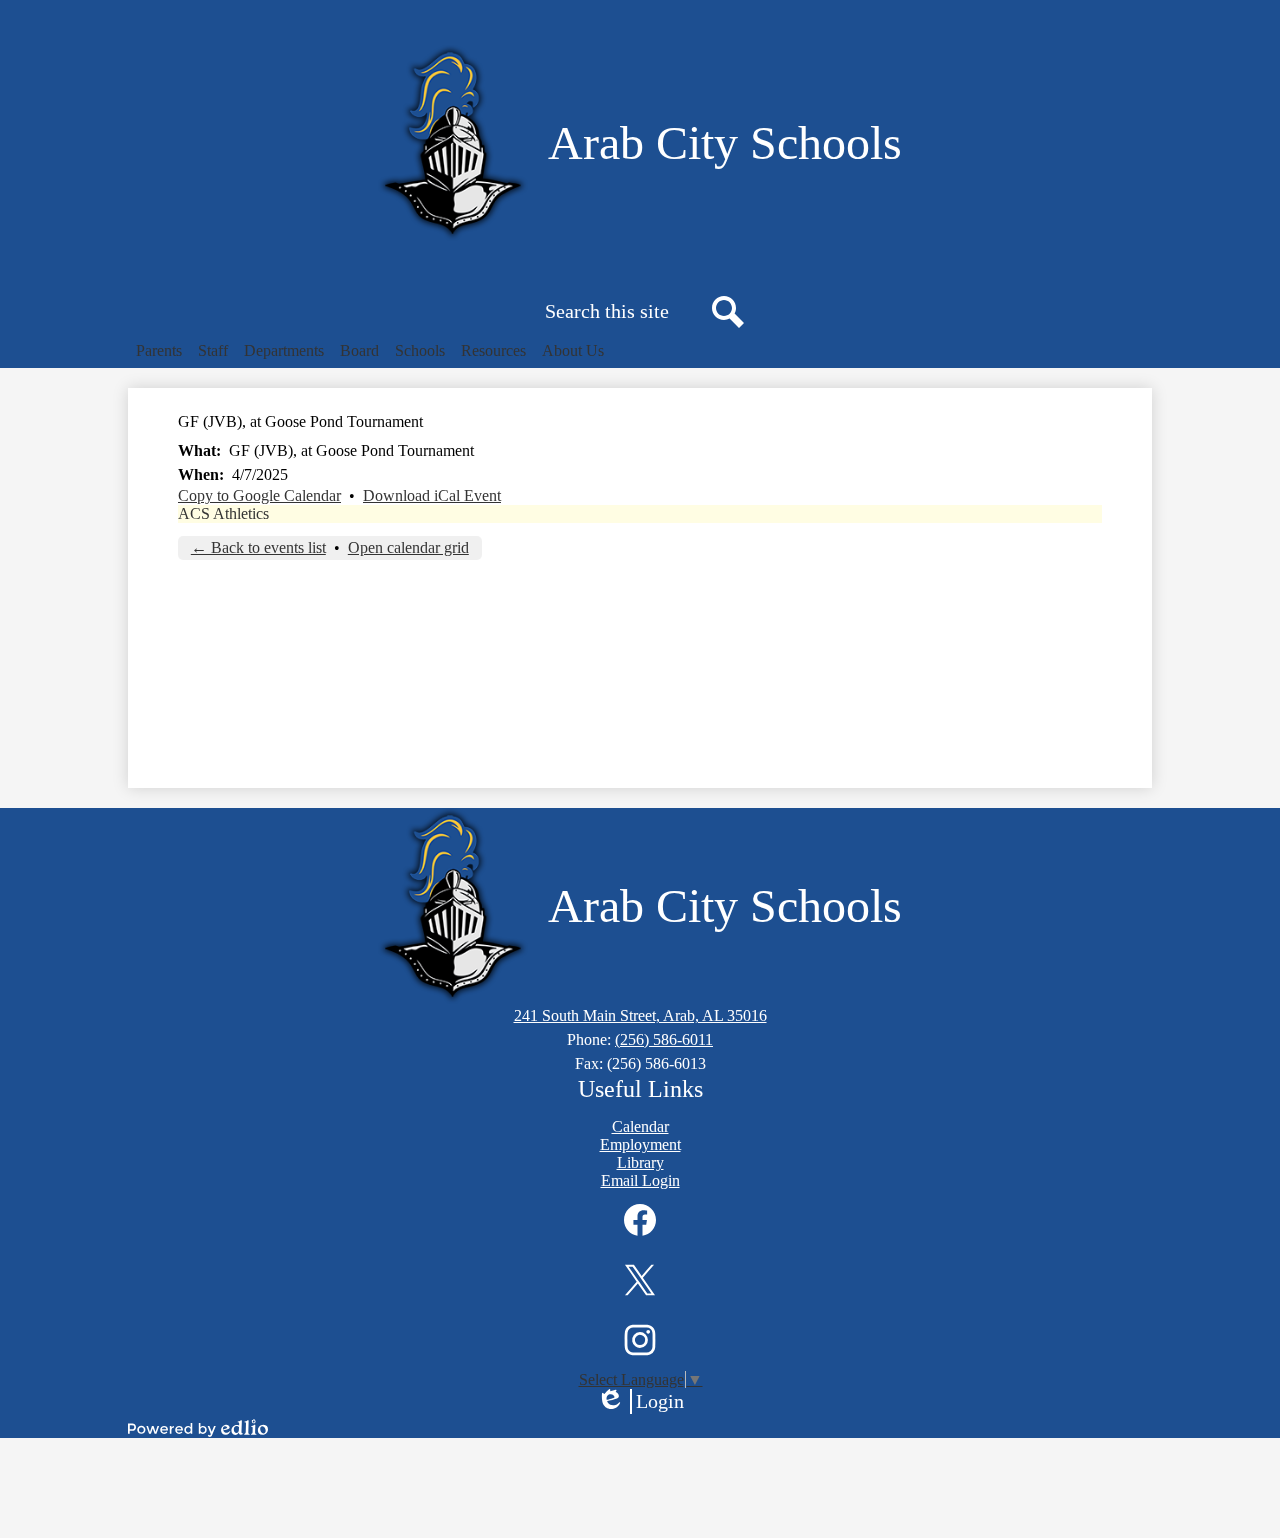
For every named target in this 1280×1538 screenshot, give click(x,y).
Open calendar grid (408, 547)
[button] (159, 351)
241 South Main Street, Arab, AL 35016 (640, 1015)
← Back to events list (258, 547)
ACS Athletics (223, 513)
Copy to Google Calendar (259, 495)
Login (647, 1402)
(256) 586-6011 (664, 1039)
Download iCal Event (432, 495)
